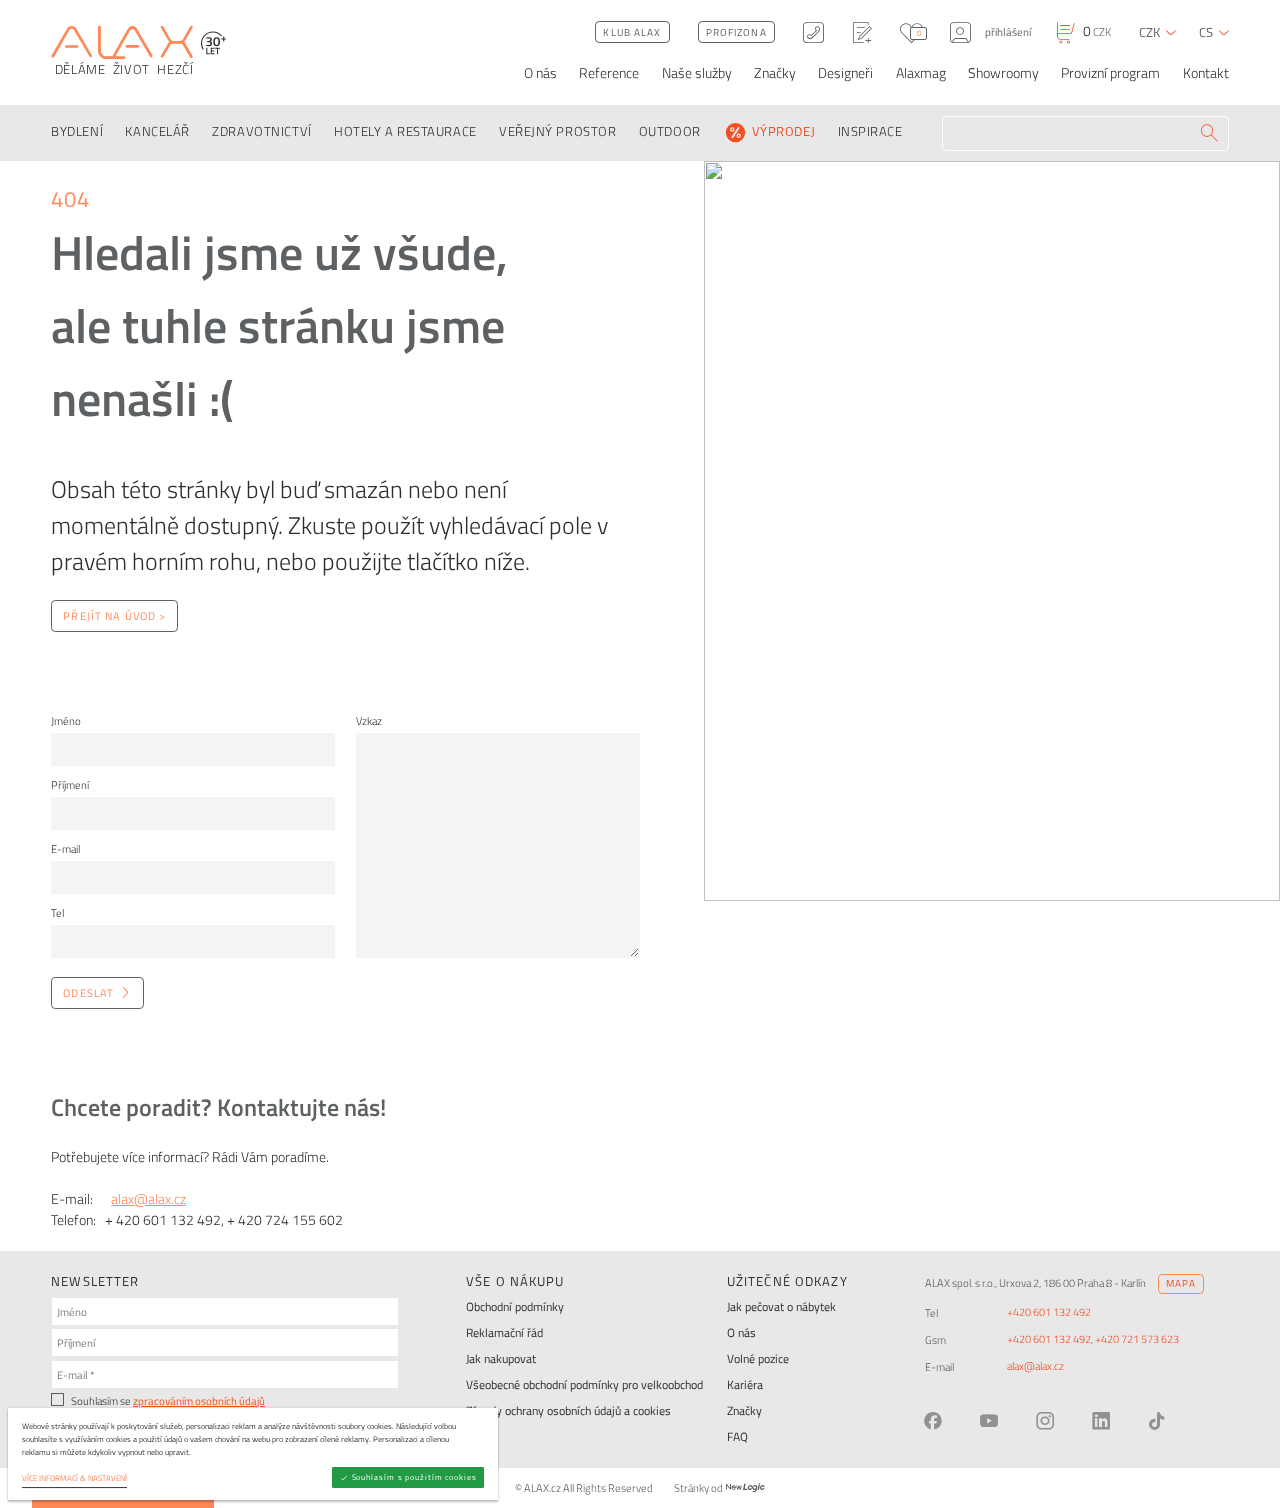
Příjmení (70, 784)
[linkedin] (1101, 1421)
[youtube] (989, 1421)
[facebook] (933, 1421)
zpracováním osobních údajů (199, 1400)
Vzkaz (369, 720)
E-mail (65, 848)
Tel (57, 912)
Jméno (66, 720)
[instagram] (1045, 1421)
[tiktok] (1157, 1421)
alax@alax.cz (148, 1198)
